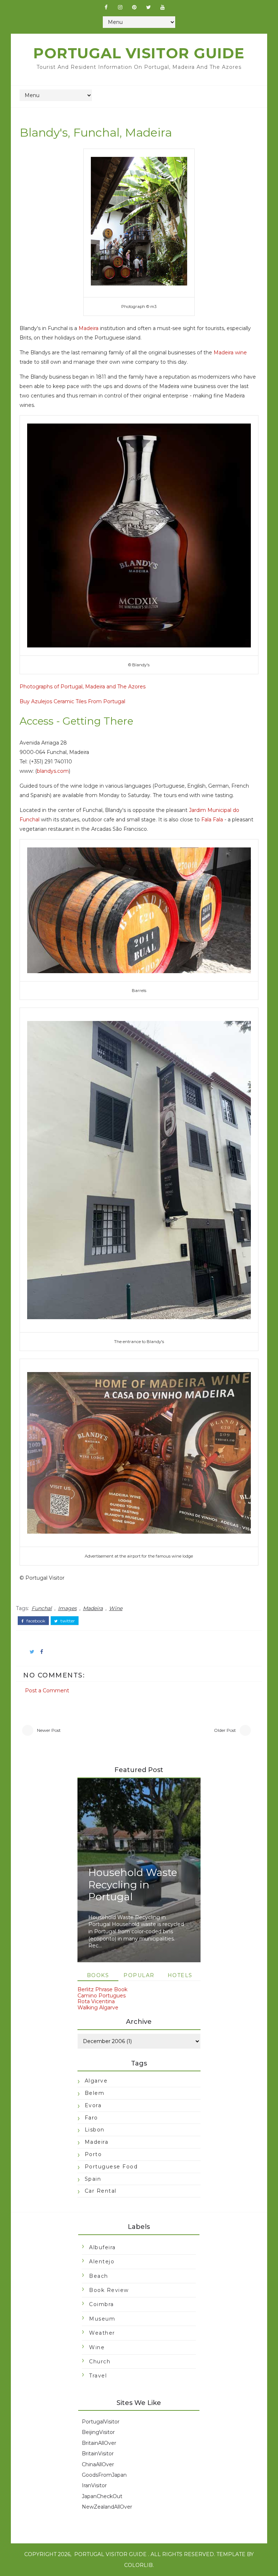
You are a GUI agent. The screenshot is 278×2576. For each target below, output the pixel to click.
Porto (93, 2154)
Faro (91, 2118)
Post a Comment (47, 1691)
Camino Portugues (102, 1996)
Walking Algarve (98, 2008)
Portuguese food (111, 2167)
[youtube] (163, 7)
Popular (139, 1975)
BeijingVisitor (98, 2432)
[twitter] (148, 7)
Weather (102, 2333)
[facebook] (106, 7)
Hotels (180, 1975)
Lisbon (95, 2130)
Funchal (42, 1608)
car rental (101, 2191)
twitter (67, 1621)
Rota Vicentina (96, 2001)
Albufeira (102, 2247)
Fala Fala (212, 820)
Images (67, 1608)
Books (98, 1975)
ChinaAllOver (98, 2464)
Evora (93, 2105)
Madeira (89, 328)
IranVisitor (94, 2485)
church (100, 2362)
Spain (93, 2179)
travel (98, 2376)
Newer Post (49, 1730)
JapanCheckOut (102, 2496)
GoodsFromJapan (104, 2475)
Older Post (225, 1730)
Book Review (109, 2290)
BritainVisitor (98, 2454)
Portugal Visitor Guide (139, 53)
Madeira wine (230, 353)
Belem (95, 2093)
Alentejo (102, 2262)
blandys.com (53, 771)
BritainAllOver (99, 2443)
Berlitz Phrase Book (102, 1989)
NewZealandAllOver (107, 2507)
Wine (116, 1608)
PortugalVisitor (101, 2422)
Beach (99, 2276)
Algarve (96, 2081)
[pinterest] (134, 7)
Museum (102, 2319)
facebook (35, 1621)
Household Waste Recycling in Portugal (133, 1885)
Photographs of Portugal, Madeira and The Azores (83, 687)
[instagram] (120, 7)
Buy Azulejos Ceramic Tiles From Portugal (72, 701)
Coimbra (102, 2304)
